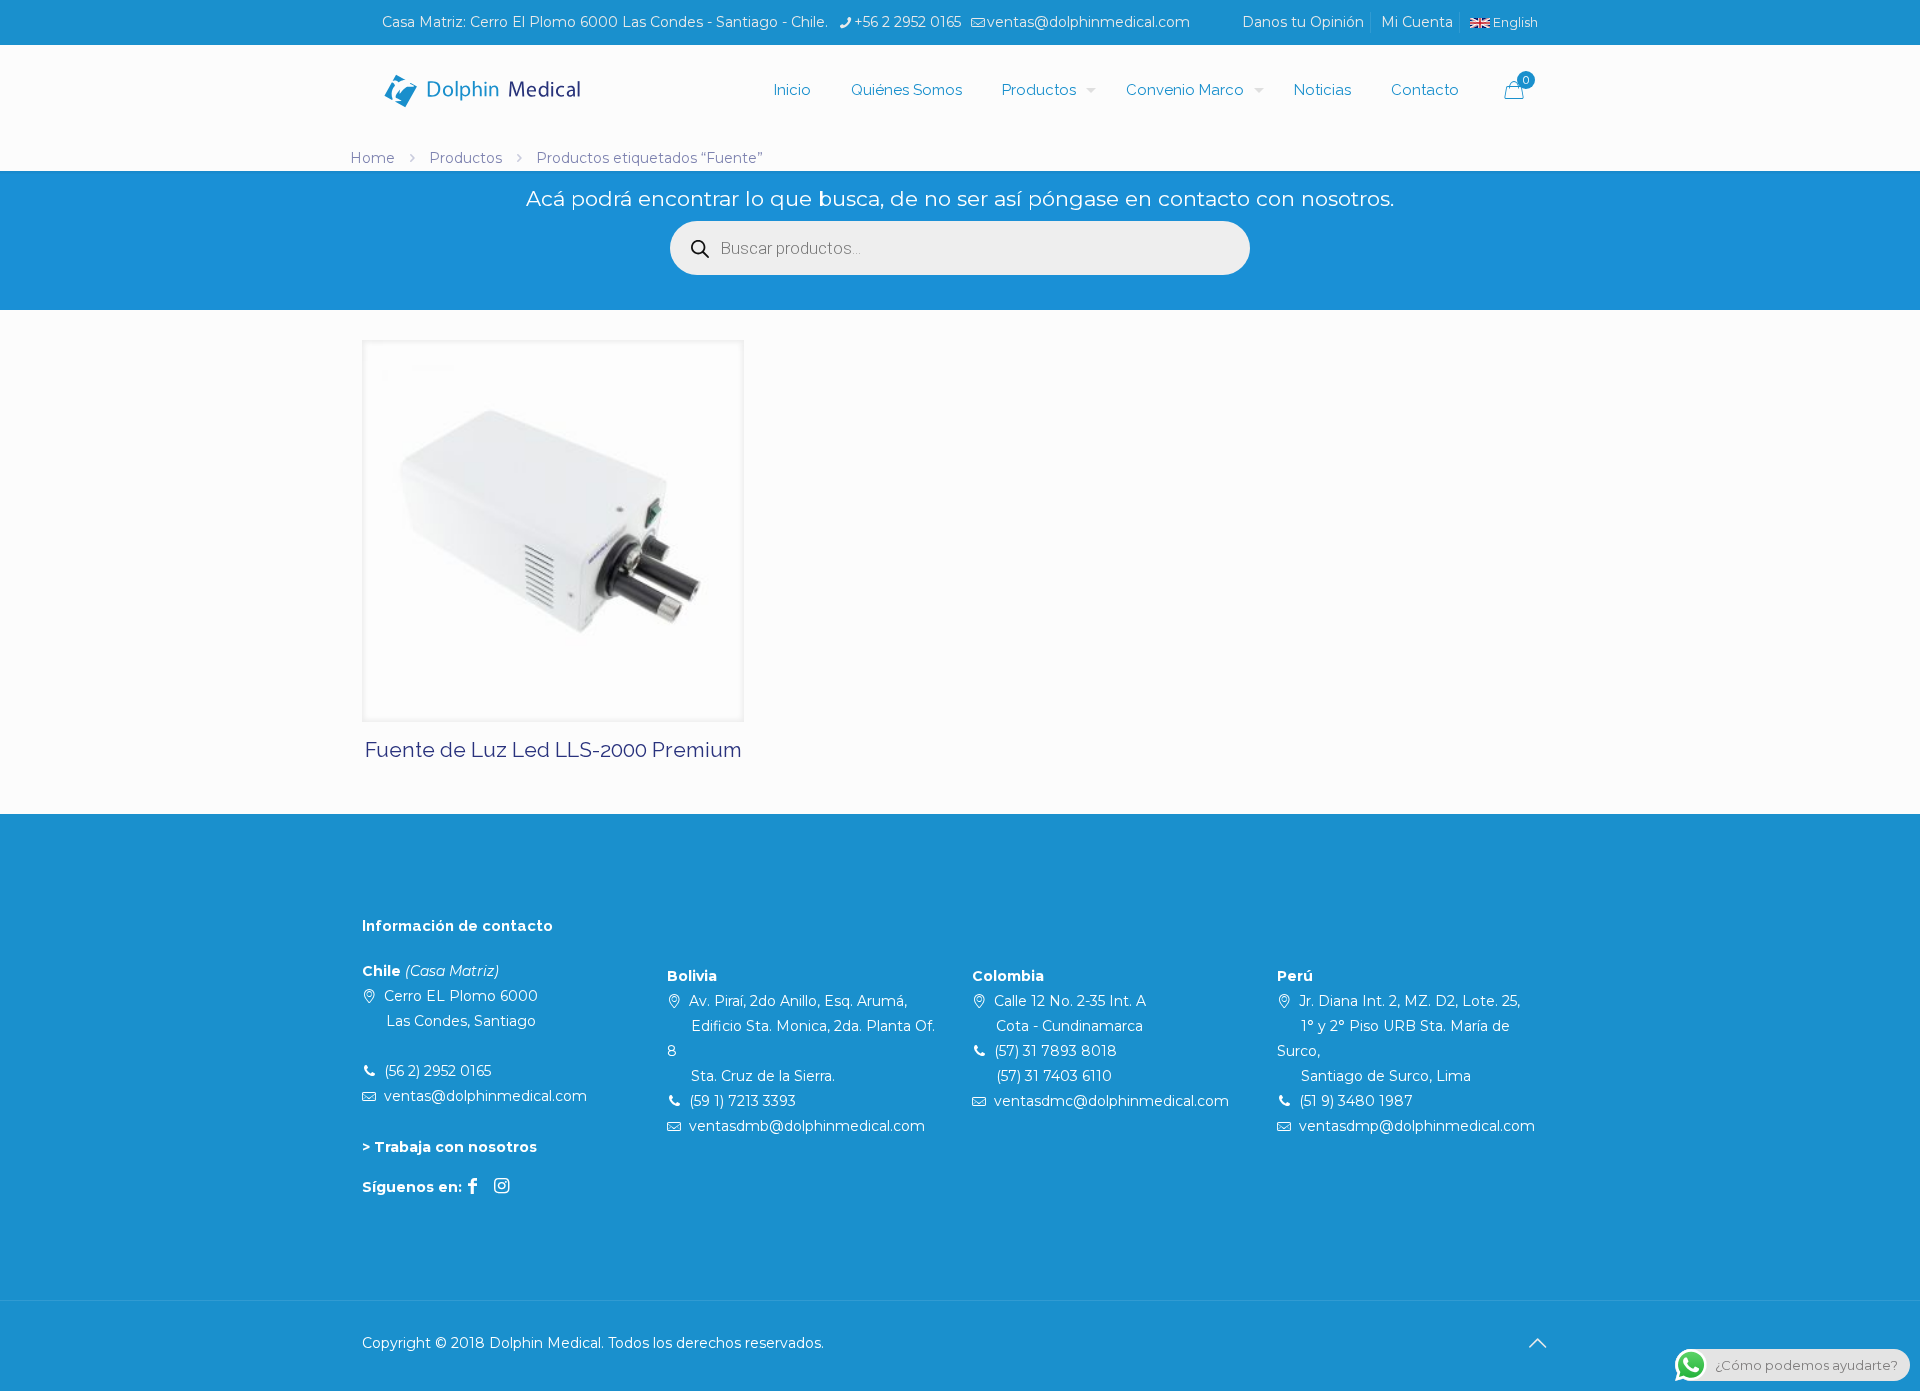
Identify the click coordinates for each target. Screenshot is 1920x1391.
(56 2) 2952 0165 (437, 1071)
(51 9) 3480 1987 (1356, 1101)
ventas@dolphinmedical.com (1088, 22)
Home (372, 158)
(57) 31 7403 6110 (1054, 1076)
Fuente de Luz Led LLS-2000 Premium (553, 749)
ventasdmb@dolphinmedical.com (807, 1126)
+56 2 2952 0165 (907, 22)
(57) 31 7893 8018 (1055, 1051)
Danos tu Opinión (1303, 22)
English (1514, 22)
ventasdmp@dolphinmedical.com (1417, 1126)
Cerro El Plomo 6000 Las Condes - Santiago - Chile (647, 22)
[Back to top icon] (1537, 1343)
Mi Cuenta (1417, 22)
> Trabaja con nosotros (449, 1147)
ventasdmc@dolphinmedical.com (1111, 1101)
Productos (465, 158)
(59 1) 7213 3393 (742, 1101)
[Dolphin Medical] (482, 90)
